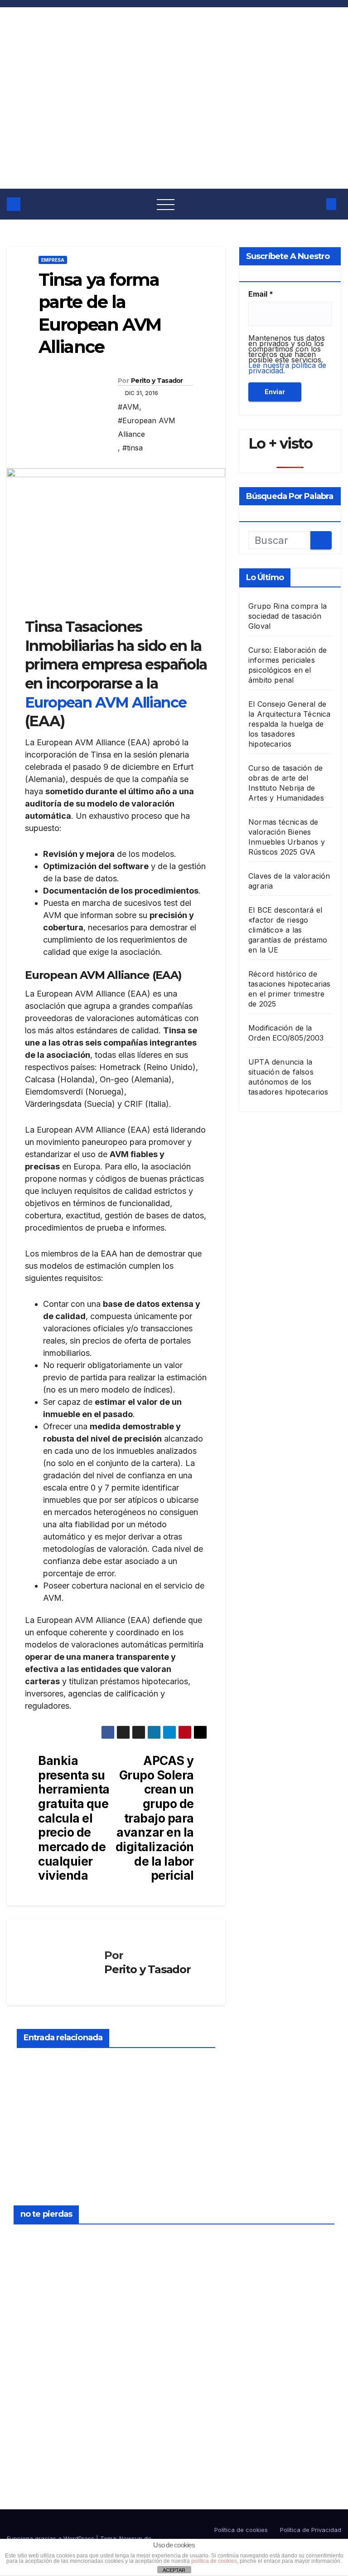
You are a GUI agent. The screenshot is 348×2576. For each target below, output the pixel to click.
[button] (314, 204)
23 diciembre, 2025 (36, 2239)
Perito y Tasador (157, 381)
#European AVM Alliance (147, 427)
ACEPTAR (174, 2570)
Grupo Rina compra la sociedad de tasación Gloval (288, 616)
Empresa (53, 260)
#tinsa (133, 448)
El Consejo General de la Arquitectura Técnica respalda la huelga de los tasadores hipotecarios (290, 724)
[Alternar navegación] (166, 204)
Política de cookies (241, 2530)
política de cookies (214, 2561)
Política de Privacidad (311, 2530)
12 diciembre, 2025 (203, 2239)
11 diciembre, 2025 (203, 2343)
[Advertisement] (174, 121)
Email (261, 294)
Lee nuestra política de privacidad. (287, 368)
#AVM (128, 407)
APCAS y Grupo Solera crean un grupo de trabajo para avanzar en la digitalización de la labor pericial (155, 1818)
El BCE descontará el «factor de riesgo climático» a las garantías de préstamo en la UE (288, 930)
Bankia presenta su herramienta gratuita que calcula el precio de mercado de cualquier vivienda (74, 1818)
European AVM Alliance (106, 702)
